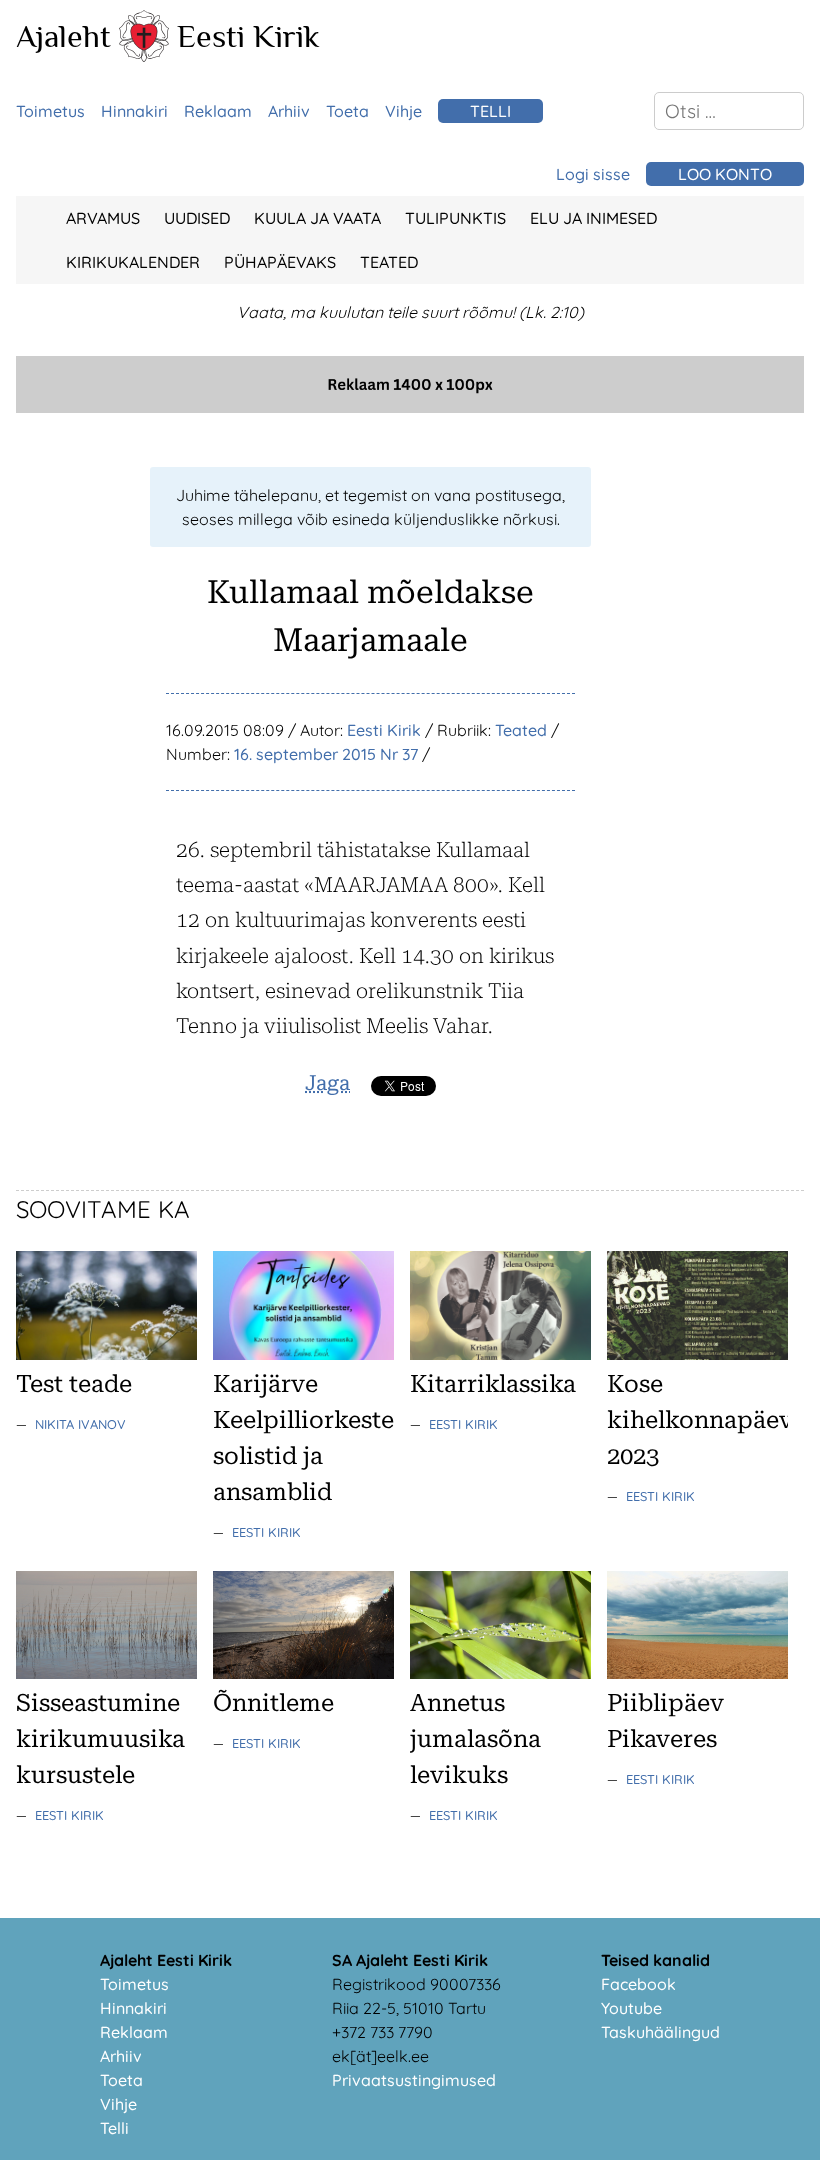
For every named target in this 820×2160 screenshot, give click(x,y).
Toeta (347, 111)
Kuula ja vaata (317, 218)
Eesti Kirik (248, 36)
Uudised (197, 218)
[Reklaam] (410, 407)
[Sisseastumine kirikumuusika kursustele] (106, 1673)
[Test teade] (106, 1354)
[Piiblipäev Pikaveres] (697, 1673)
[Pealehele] (144, 56)
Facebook (638, 1984)
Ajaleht (63, 36)
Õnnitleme (273, 1703)
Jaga (327, 1083)
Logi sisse (593, 174)
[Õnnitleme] (303, 1673)
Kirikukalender (133, 262)
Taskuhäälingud (660, 2032)
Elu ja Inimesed (593, 218)
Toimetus (50, 111)
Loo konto (725, 174)
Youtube (631, 2008)
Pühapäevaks (280, 262)
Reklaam (218, 111)
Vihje (403, 111)
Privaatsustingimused (414, 2080)
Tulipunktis (455, 218)
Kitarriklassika (493, 1384)
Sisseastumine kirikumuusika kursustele (100, 1739)
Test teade (74, 1384)
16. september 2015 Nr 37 (326, 754)
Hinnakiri (134, 111)
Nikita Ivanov (80, 1424)
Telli (490, 111)
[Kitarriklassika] (500, 1354)
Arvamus (103, 218)
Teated (389, 262)
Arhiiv (289, 111)
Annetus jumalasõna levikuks (475, 1739)
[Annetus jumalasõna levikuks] (500, 1673)
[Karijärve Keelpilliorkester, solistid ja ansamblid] (303, 1354)
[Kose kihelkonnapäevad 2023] (697, 1354)
